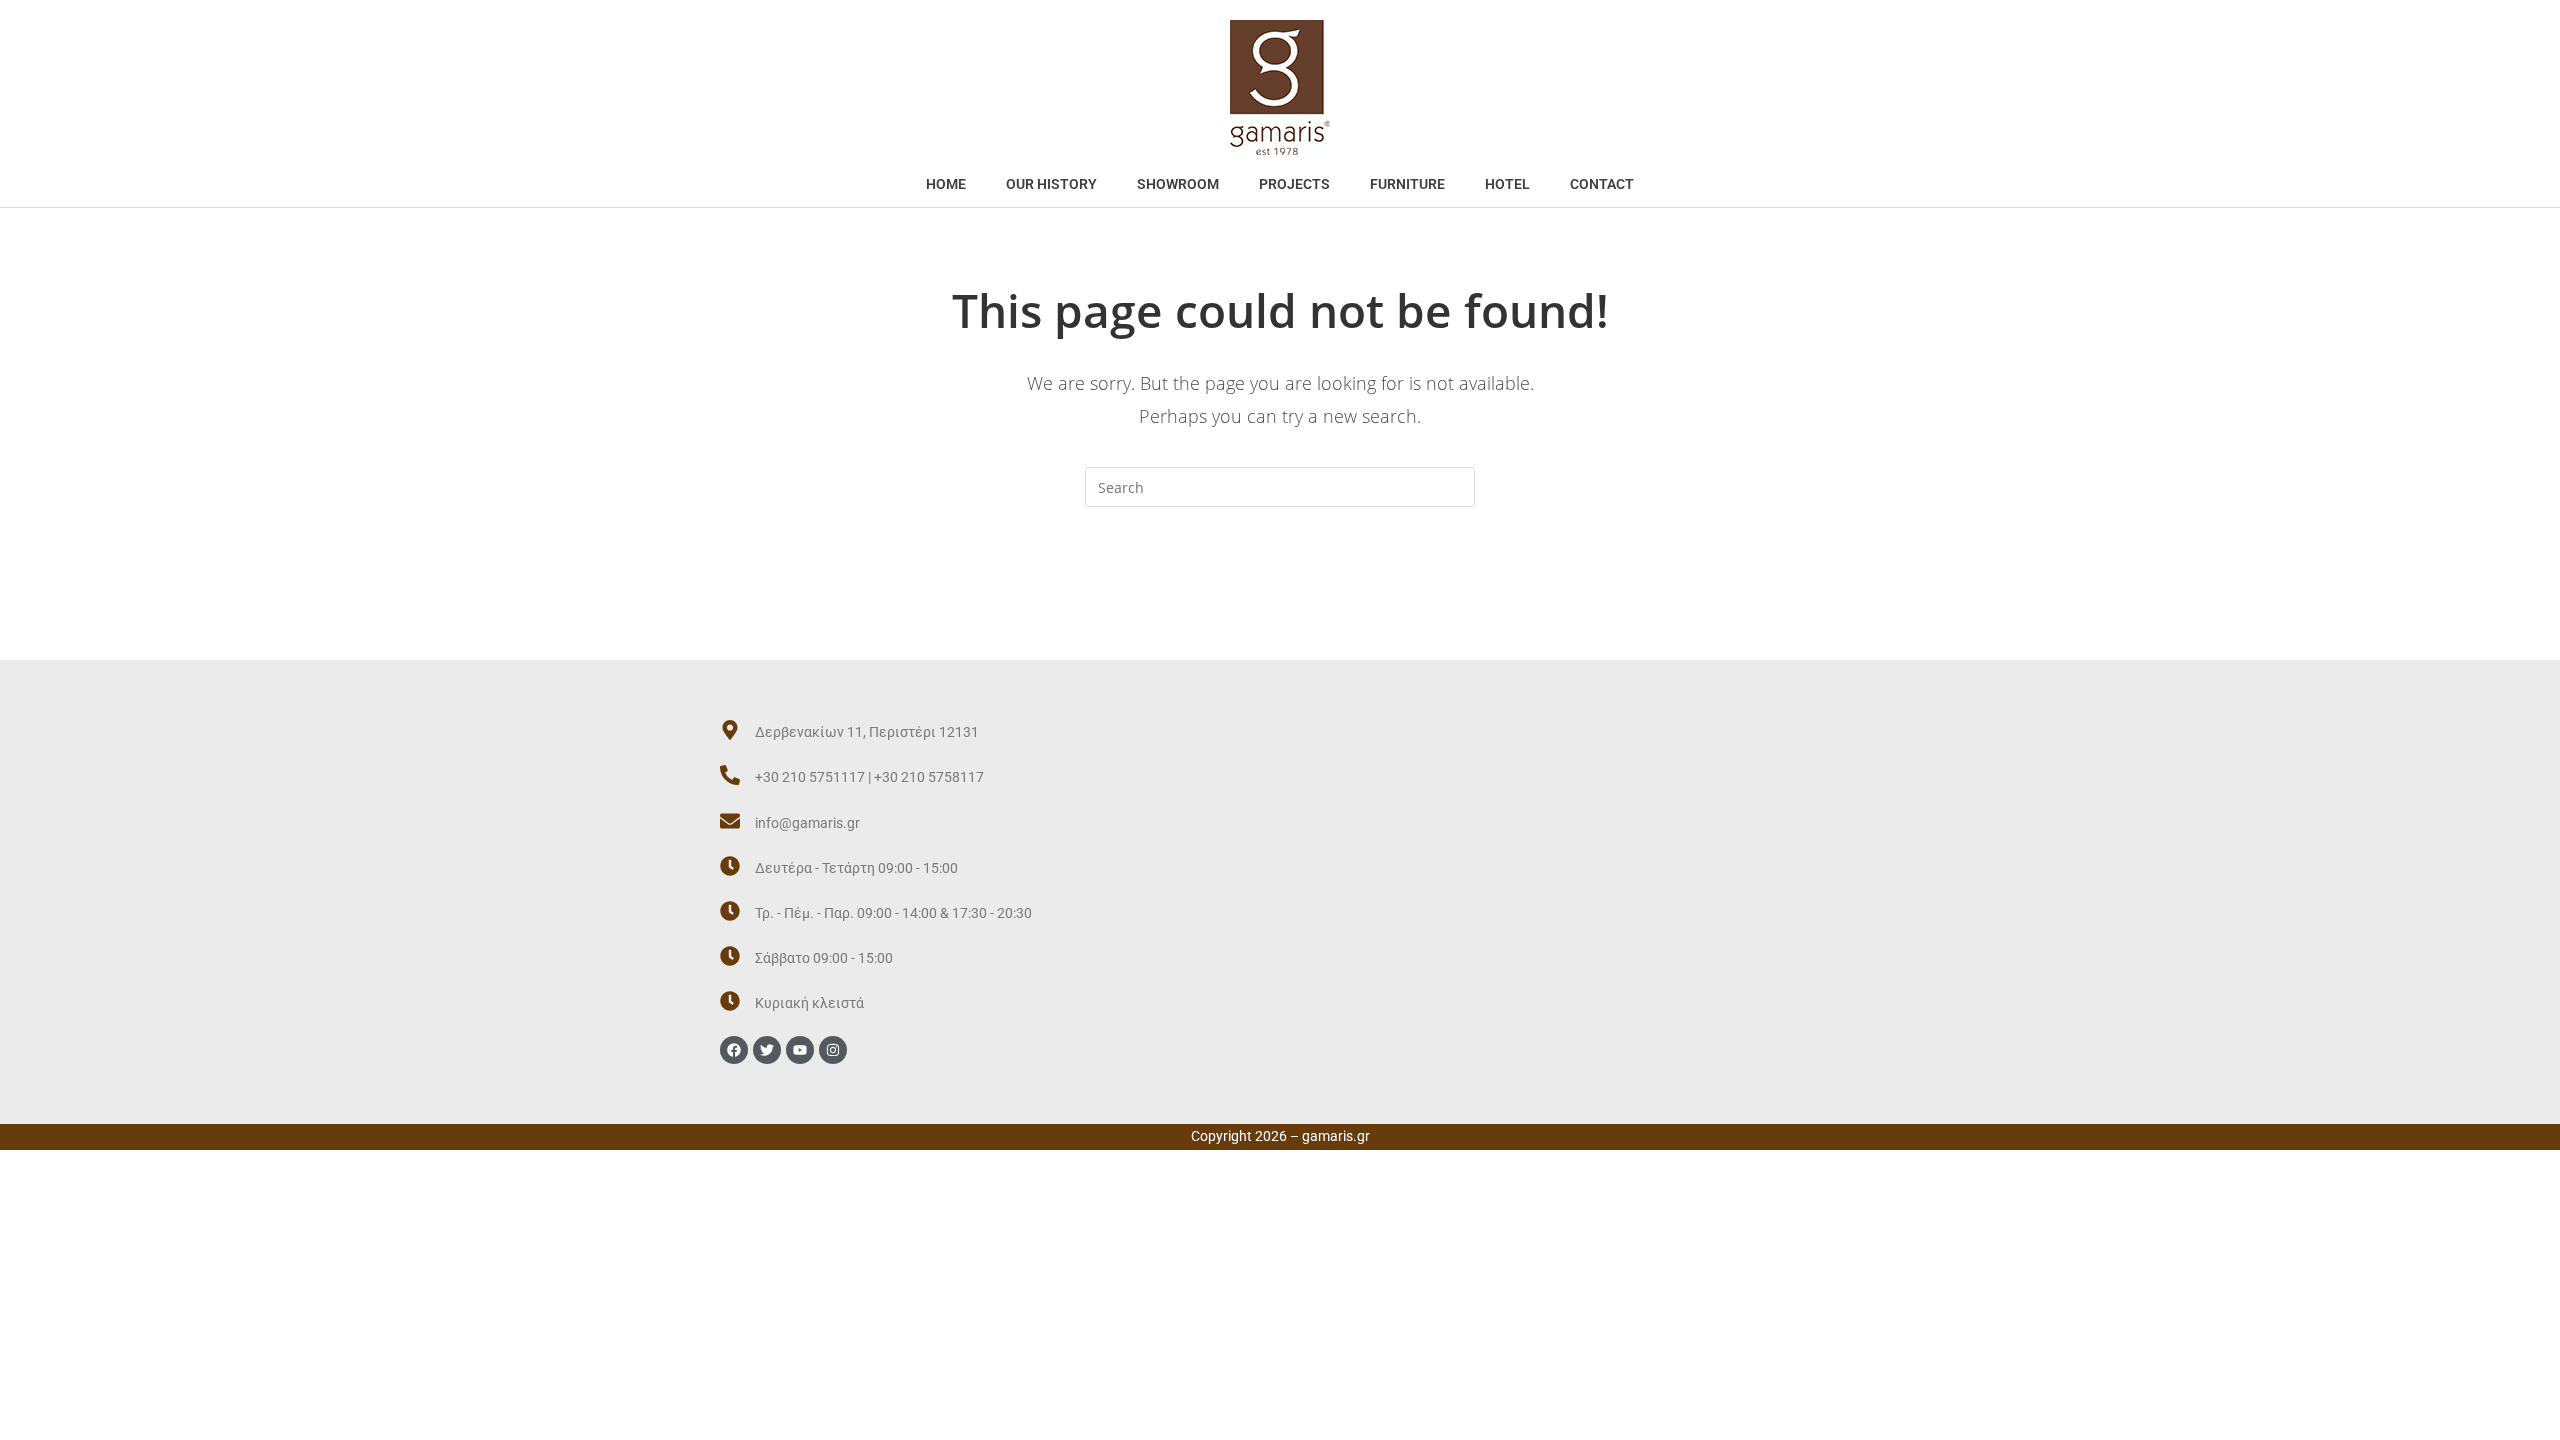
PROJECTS (1294, 184)
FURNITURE (1407, 184)
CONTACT (1602, 184)
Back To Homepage (1280, 588)
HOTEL (1507, 184)
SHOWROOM (1178, 184)
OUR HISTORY (1051, 184)
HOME (946, 184)
